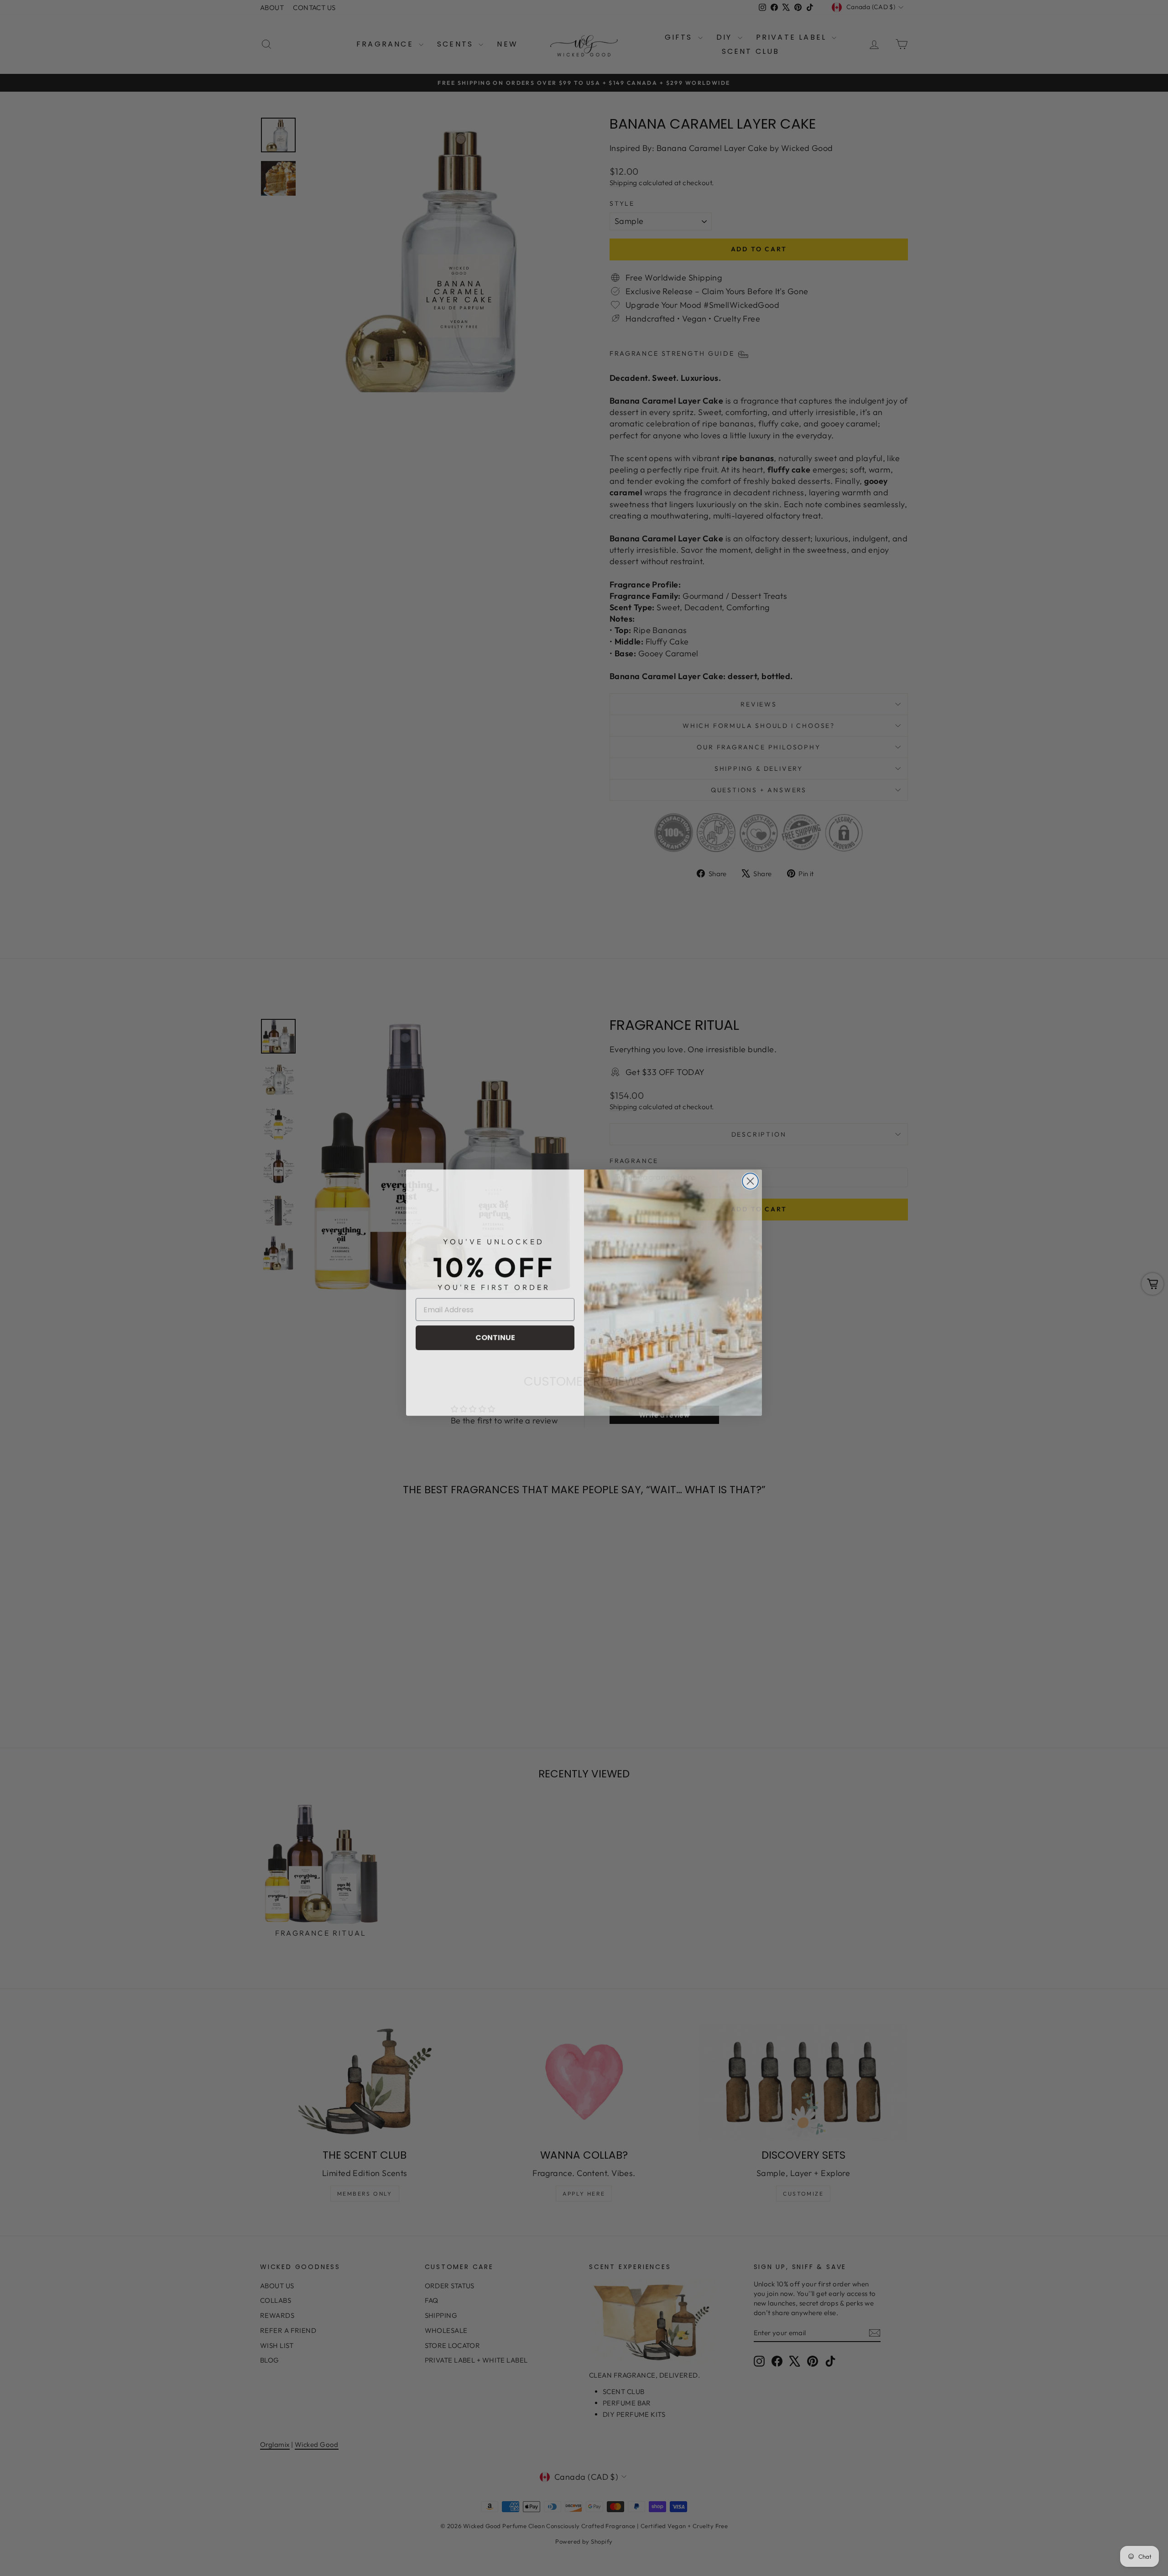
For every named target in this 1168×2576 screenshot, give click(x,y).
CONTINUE (495, 1333)
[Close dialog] (750, 1176)
